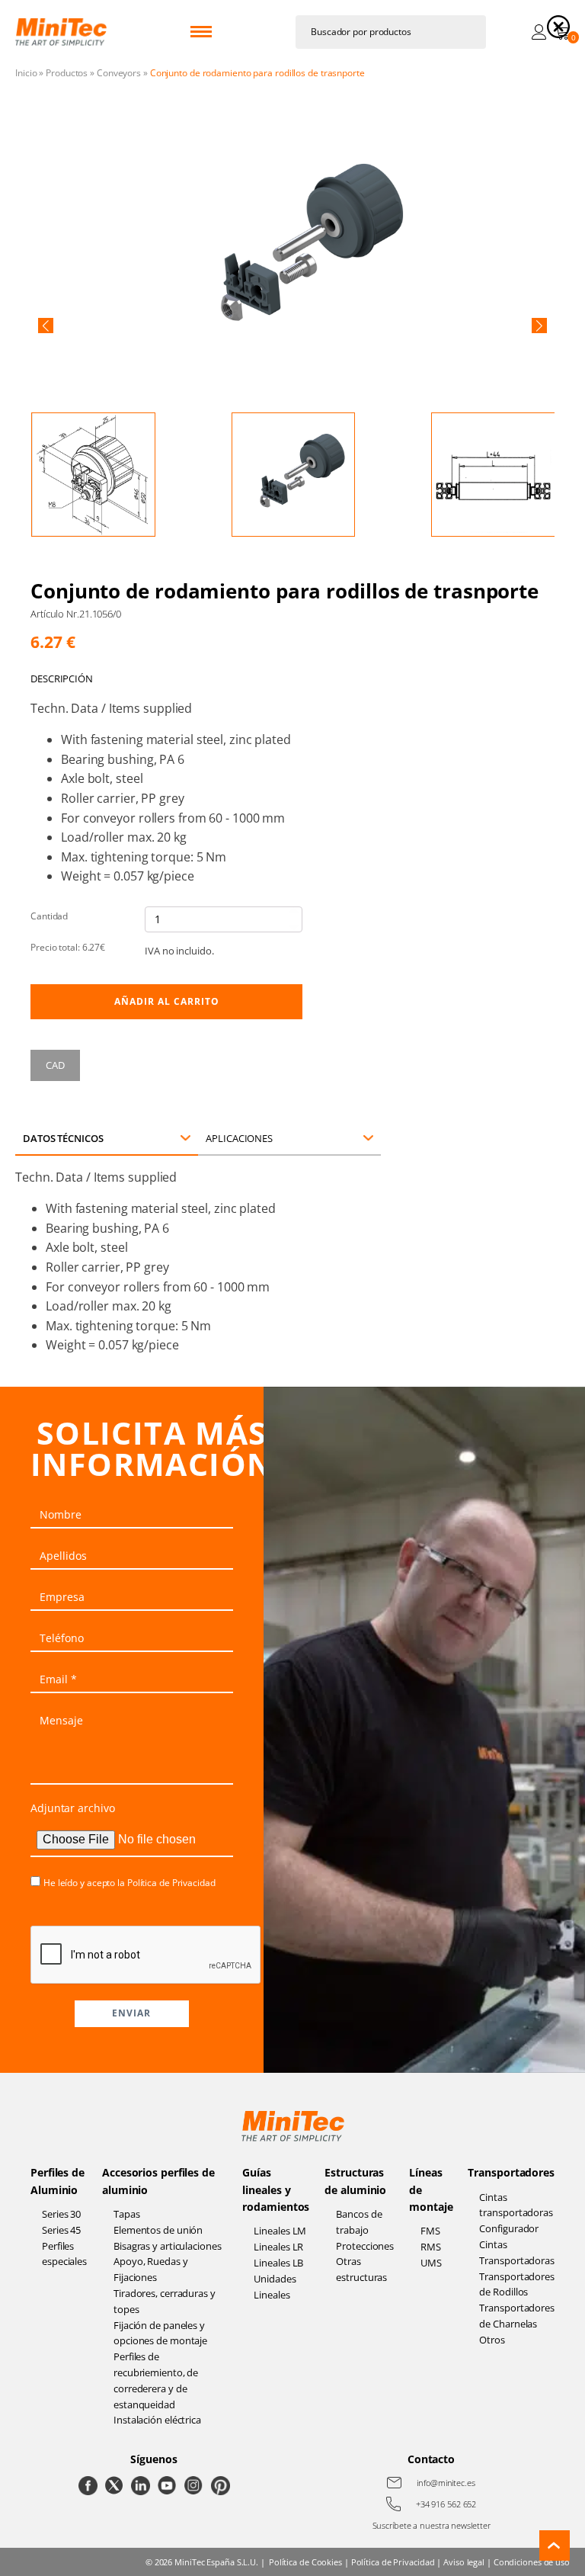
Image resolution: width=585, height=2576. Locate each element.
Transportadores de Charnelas (517, 2316)
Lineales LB (278, 2263)
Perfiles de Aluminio (58, 2181)
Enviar (131, 2013)
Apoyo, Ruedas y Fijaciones (151, 2269)
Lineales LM (280, 2231)
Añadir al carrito (167, 1001)
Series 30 (61, 2214)
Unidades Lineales (275, 2287)
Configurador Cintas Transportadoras (517, 2244)
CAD (55, 1065)
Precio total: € (68, 947)
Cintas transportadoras (516, 2205)
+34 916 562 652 (446, 2504)
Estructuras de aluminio (355, 2181)
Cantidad (49, 916)
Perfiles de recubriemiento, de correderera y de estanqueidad (156, 2380)
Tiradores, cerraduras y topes (165, 2301)
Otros (492, 2340)
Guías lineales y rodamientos (276, 2189)
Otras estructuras (361, 2269)
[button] (46, 326)
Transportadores (511, 2172)
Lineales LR (278, 2247)
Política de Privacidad (171, 1883)
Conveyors (119, 73)
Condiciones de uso (532, 2562)
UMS (431, 2263)
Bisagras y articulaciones (168, 2246)
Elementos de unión (158, 2230)
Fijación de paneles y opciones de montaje (160, 2333)
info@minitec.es (446, 2483)
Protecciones (365, 2246)
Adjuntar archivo (72, 1808)
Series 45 (61, 2230)
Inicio (26, 73)
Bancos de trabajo (359, 2222)
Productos (67, 73)
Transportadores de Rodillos (517, 2284)
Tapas (127, 2214)
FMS (430, 2231)
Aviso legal (464, 2562)
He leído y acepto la (129, 1883)
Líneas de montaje (431, 2189)
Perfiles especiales (64, 2254)
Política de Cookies (305, 2562)
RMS (431, 2247)
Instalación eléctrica (157, 2420)
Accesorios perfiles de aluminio (158, 2181)
